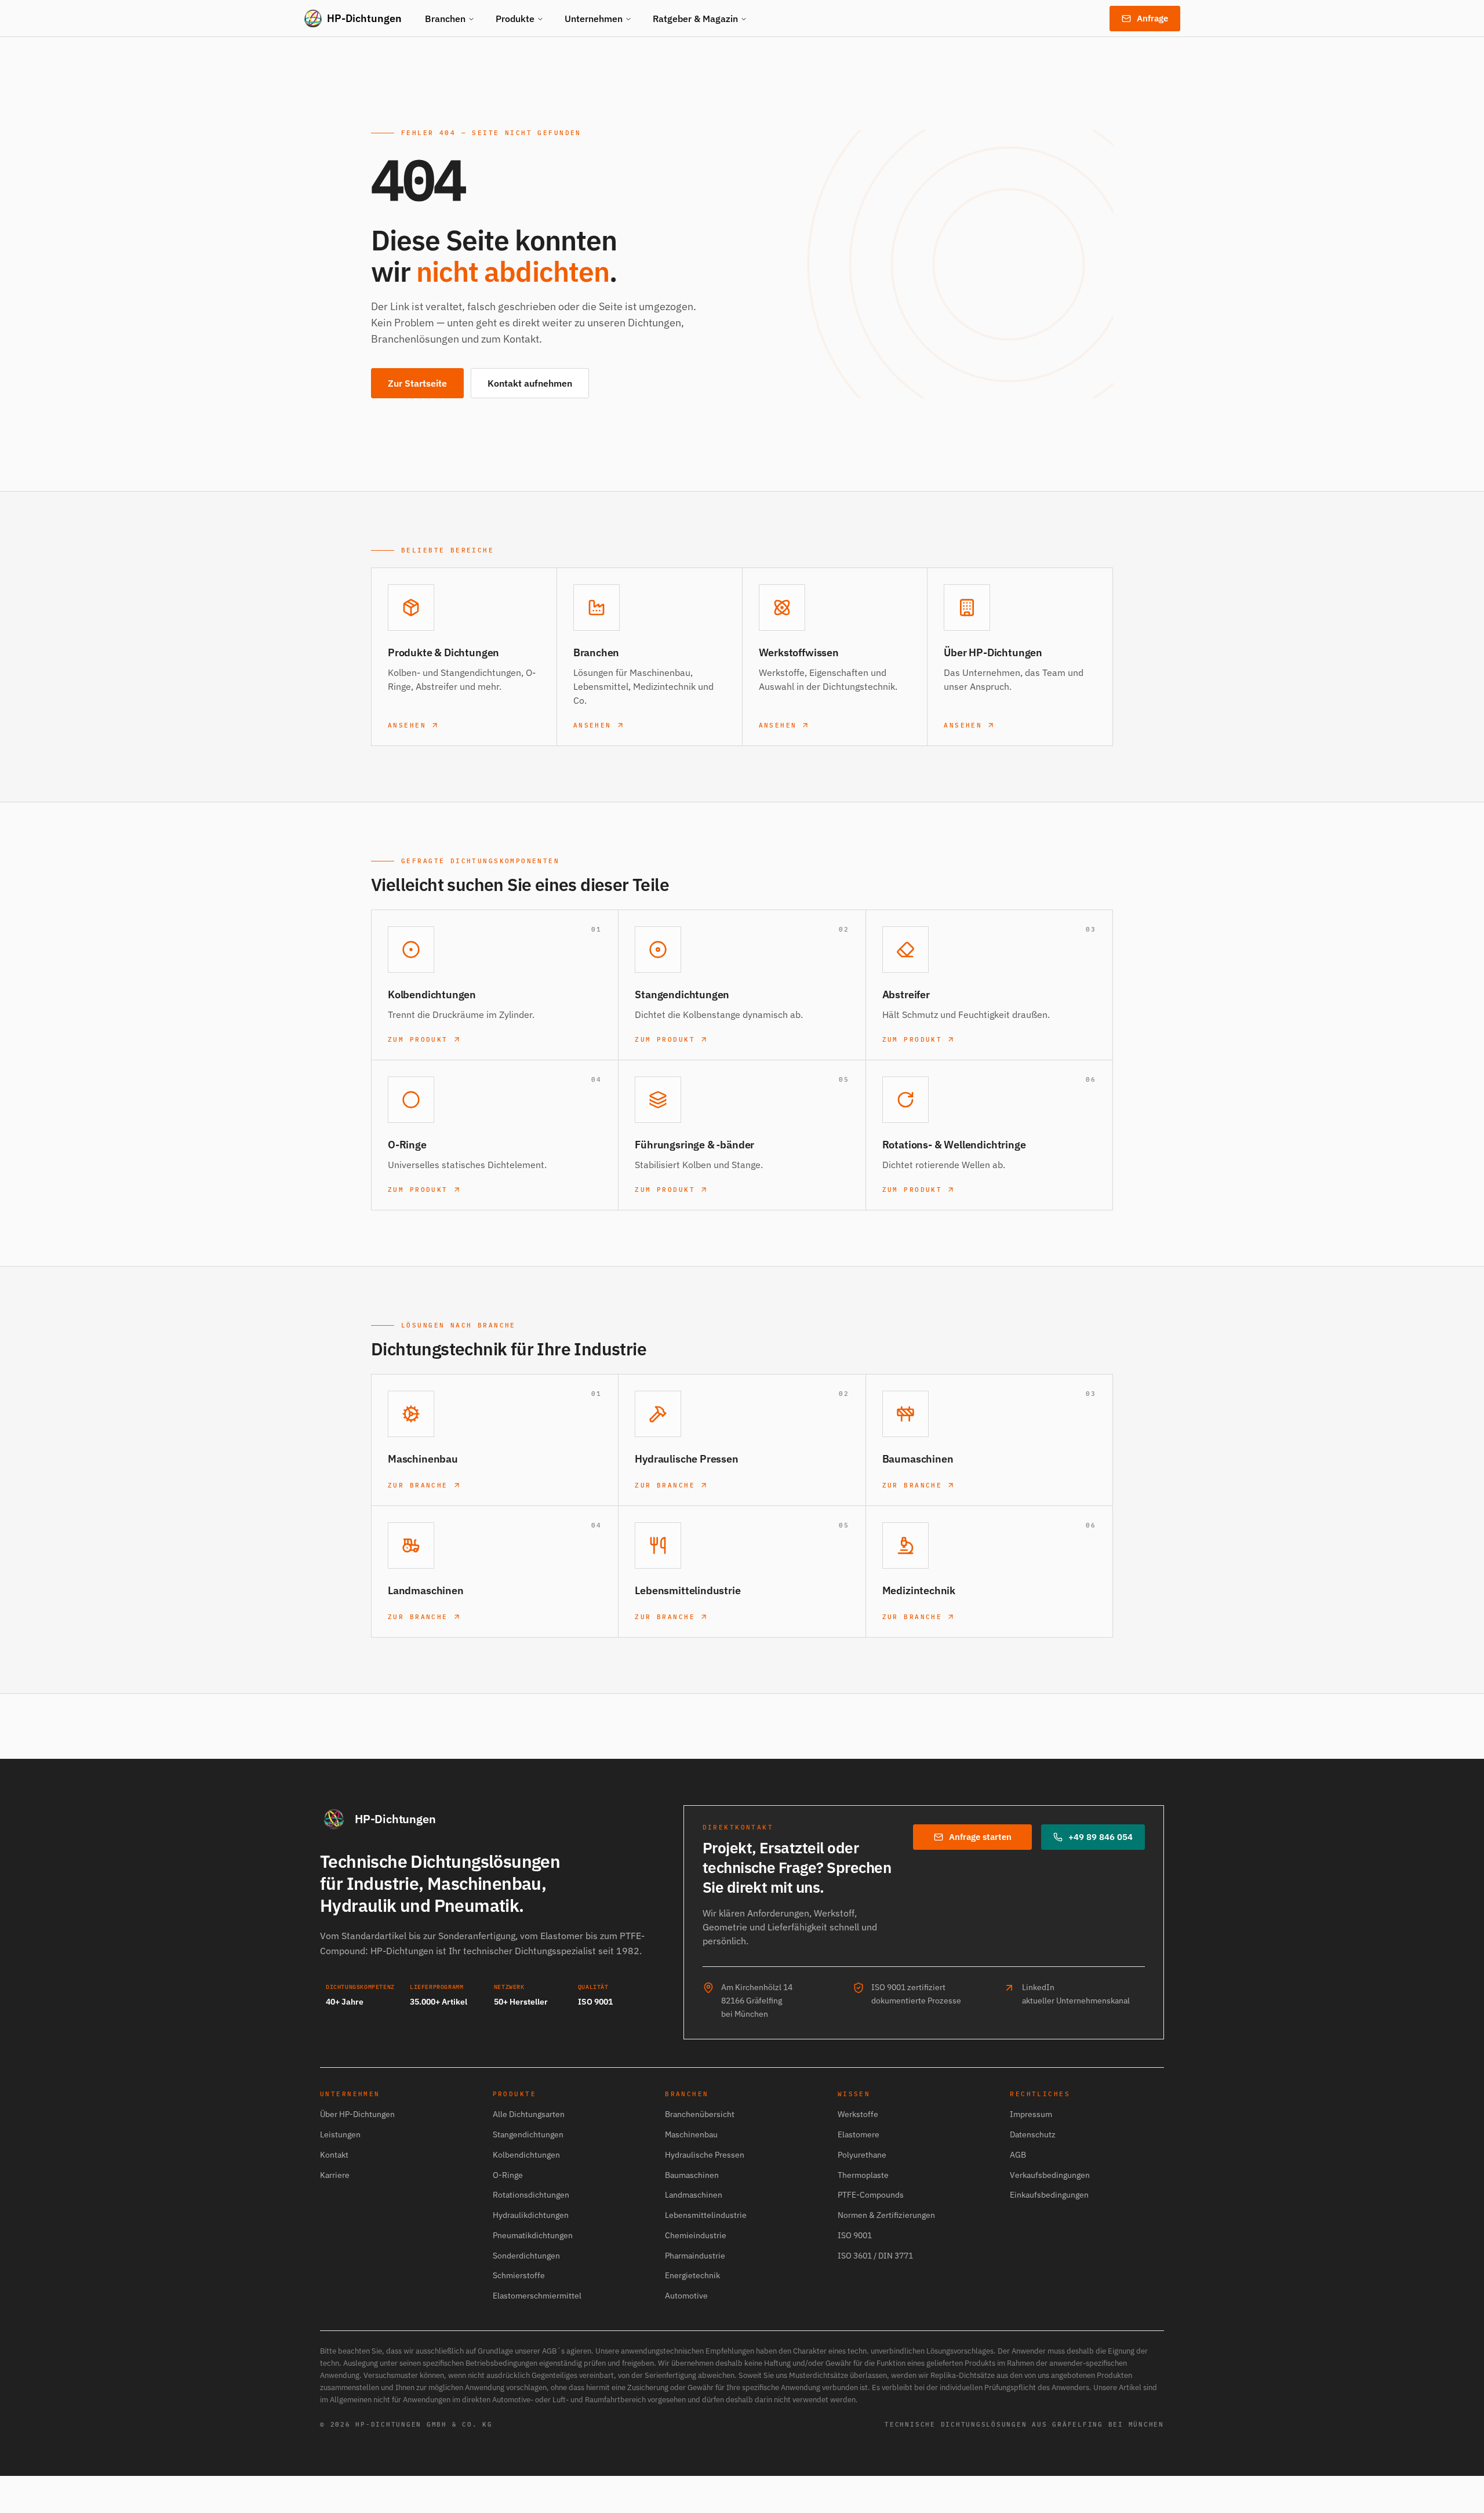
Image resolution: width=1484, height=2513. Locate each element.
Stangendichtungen (528, 2134)
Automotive (686, 2296)
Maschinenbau (691, 2134)
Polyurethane (862, 2155)
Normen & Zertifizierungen (886, 2215)
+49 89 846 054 (1101, 1837)
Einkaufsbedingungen (1049, 2195)
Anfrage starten (980, 1837)
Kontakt (334, 2155)
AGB (1018, 2155)
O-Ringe (508, 2175)
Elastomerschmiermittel (537, 2296)
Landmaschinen (694, 2195)
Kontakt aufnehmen (530, 383)
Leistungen (340, 2134)
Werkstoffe (858, 2114)
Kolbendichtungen (526, 2155)
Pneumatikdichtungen (533, 2235)
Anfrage (1152, 18)
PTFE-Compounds (871, 2195)
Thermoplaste (863, 2175)
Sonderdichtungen (526, 2256)
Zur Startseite (417, 383)
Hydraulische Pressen (705, 2155)
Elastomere (859, 2134)
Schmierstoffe (519, 2275)
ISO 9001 (855, 2235)
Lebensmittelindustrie (706, 2215)
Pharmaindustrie (695, 2256)
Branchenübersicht (700, 2114)
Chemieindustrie (696, 2235)
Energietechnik (692, 2275)
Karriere (335, 2175)
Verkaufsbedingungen (1050, 2175)
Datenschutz (1033, 2134)
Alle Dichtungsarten (529, 2114)
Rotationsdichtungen (531, 2195)
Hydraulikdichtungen (531, 2215)
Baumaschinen (692, 2175)
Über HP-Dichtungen (357, 2114)
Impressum (1031, 2114)
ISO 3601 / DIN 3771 (875, 2256)
